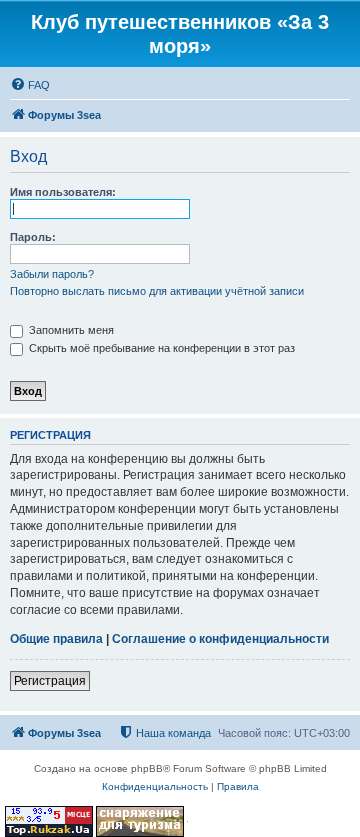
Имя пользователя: (63, 192)
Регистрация (50, 681)
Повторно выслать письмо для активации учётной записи (157, 291)
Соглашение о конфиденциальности (220, 639)
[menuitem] (30, 85)
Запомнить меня (70, 330)
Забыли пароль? (52, 274)
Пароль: (33, 237)
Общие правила (56, 639)
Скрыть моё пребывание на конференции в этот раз (160, 348)
